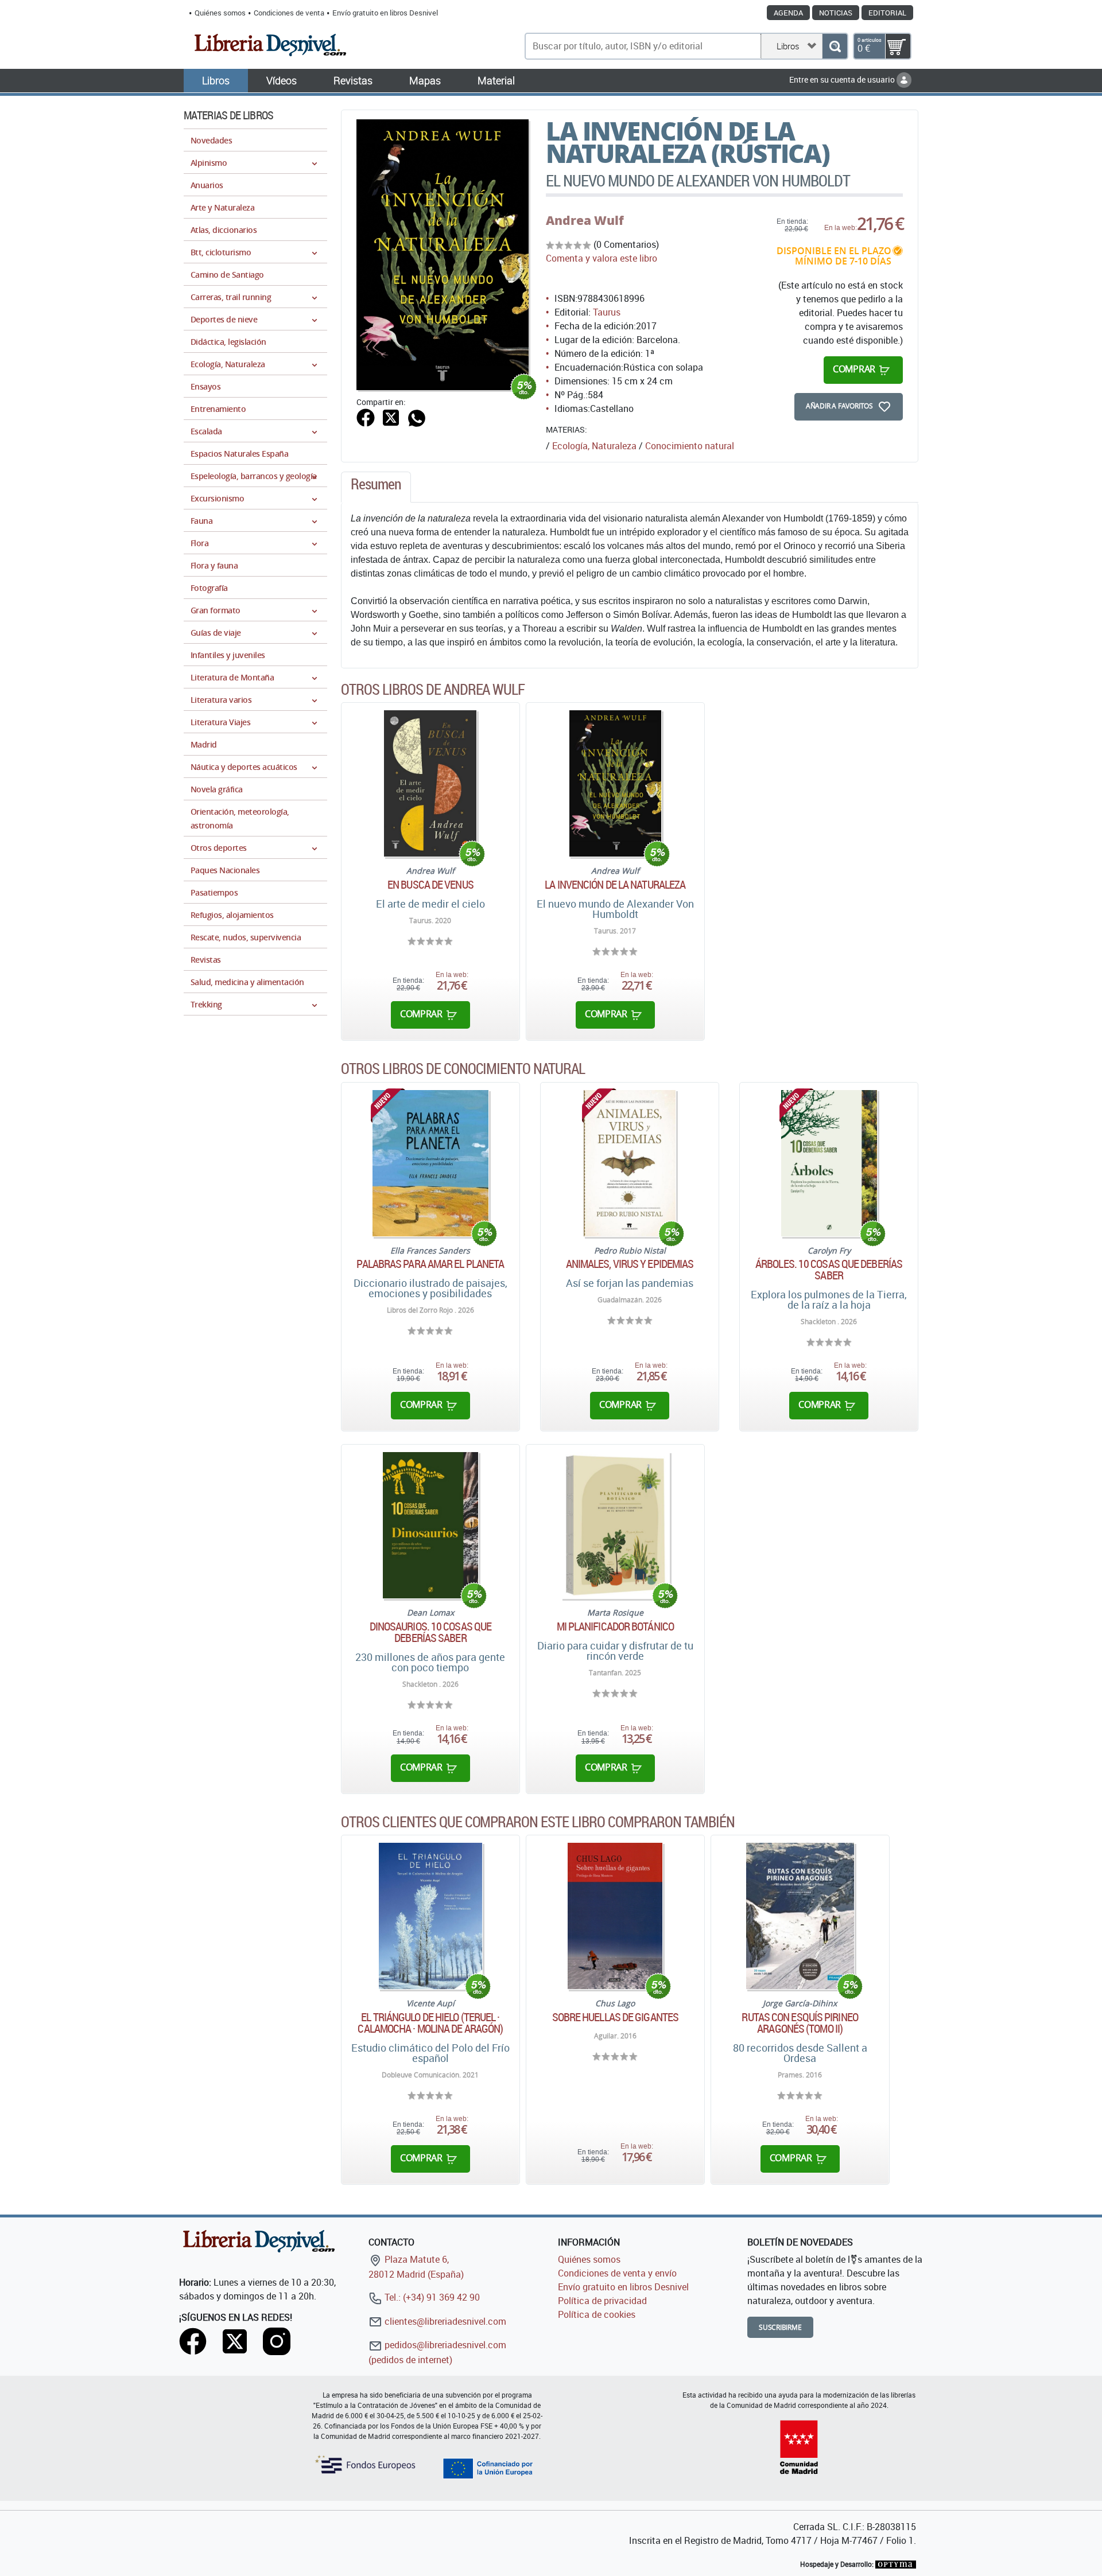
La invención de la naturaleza (615, 885)
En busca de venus (430, 885)
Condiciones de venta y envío (617, 2273)
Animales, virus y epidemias (630, 1264)
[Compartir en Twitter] (391, 417)
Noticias (836, 13)
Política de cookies (597, 2314)
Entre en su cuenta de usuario (843, 79)
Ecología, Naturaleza (594, 446)
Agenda (788, 13)
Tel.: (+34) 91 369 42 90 (431, 2297)
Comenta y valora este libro (602, 258)
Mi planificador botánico (615, 1626)
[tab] (376, 487)
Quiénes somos (220, 13)
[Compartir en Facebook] (366, 417)
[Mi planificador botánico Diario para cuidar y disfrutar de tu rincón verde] (615, 1525)
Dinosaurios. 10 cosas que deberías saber (431, 1632)
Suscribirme (780, 2327)
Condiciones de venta (289, 13)
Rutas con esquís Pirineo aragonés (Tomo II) (800, 2023)
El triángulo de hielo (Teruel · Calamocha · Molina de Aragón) (430, 2023)
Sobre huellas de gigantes (616, 2017)
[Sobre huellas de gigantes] (615, 1916)
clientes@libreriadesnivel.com (444, 2321)
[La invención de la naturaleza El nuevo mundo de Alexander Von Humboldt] (615, 783)
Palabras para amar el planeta (430, 1264)
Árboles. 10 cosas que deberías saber (829, 1270)
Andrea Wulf (585, 220)
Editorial (887, 13)
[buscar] (835, 46)
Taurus (607, 312)
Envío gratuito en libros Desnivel (385, 13)
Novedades (211, 140)
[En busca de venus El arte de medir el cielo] (430, 783)
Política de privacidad (602, 2301)
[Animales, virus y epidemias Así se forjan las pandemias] (630, 1163)
